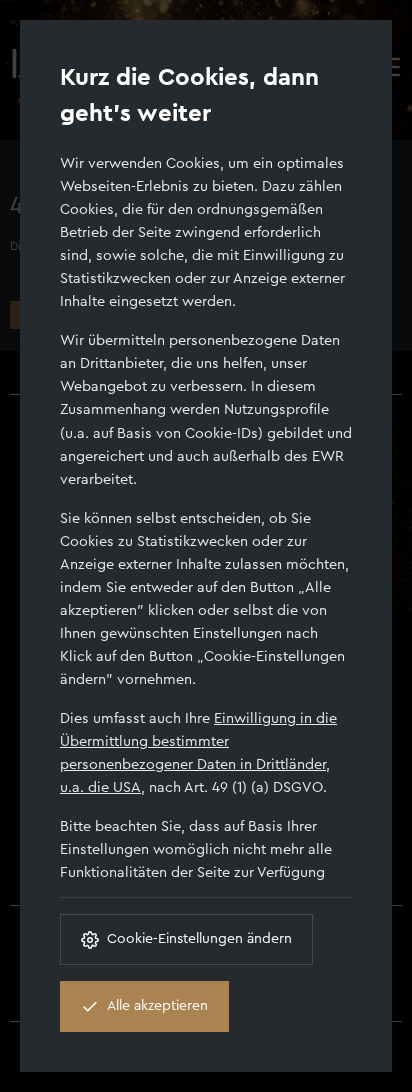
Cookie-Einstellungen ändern (199, 939)
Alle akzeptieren (157, 1006)
